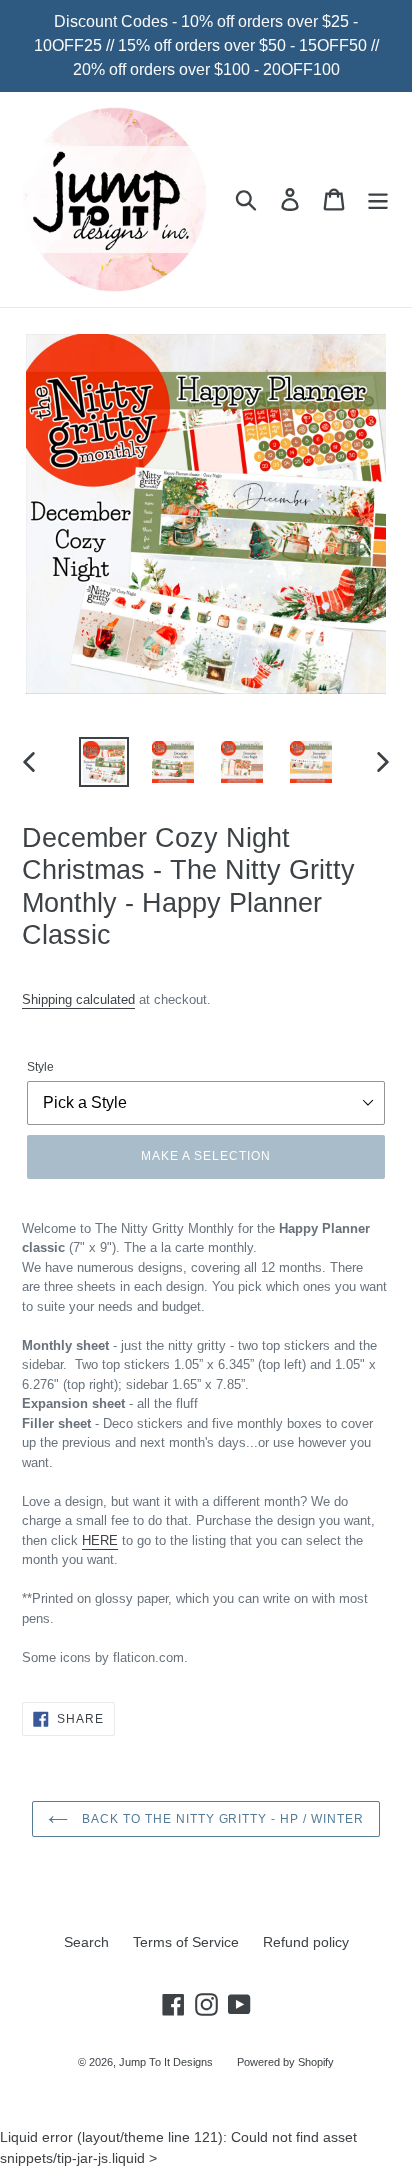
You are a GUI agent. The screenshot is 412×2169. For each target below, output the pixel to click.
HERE (100, 1540)
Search (86, 1942)
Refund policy (306, 1942)
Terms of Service (186, 1942)
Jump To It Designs (166, 2062)
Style (40, 1067)
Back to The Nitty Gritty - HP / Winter (220, 1819)
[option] (104, 762)
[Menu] (378, 199)
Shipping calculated (78, 999)
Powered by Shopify (285, 2062)
